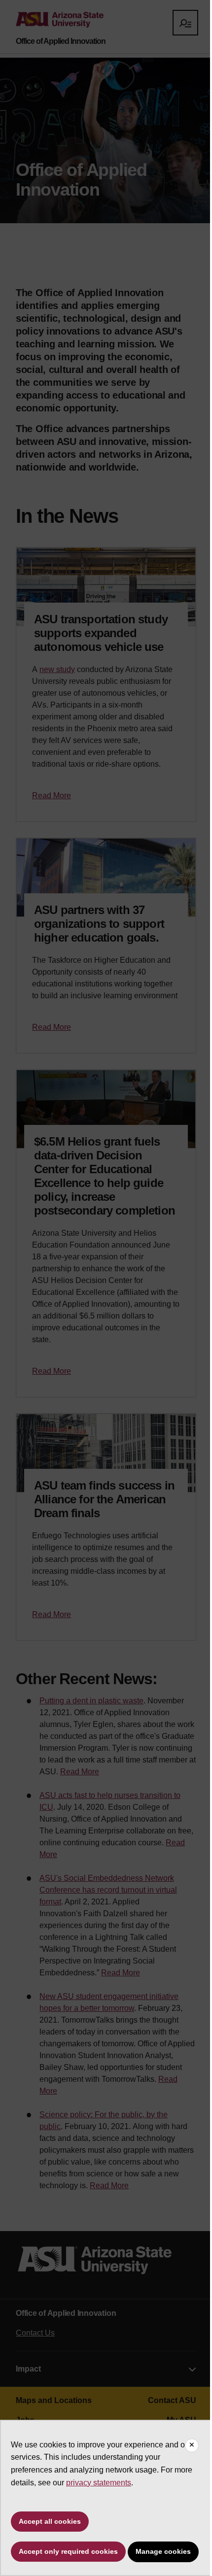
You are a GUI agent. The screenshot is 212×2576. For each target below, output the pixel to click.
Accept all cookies (50, 2521)
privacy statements (99, 2483)
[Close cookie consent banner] (192, 2445)
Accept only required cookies (68, 2551)
